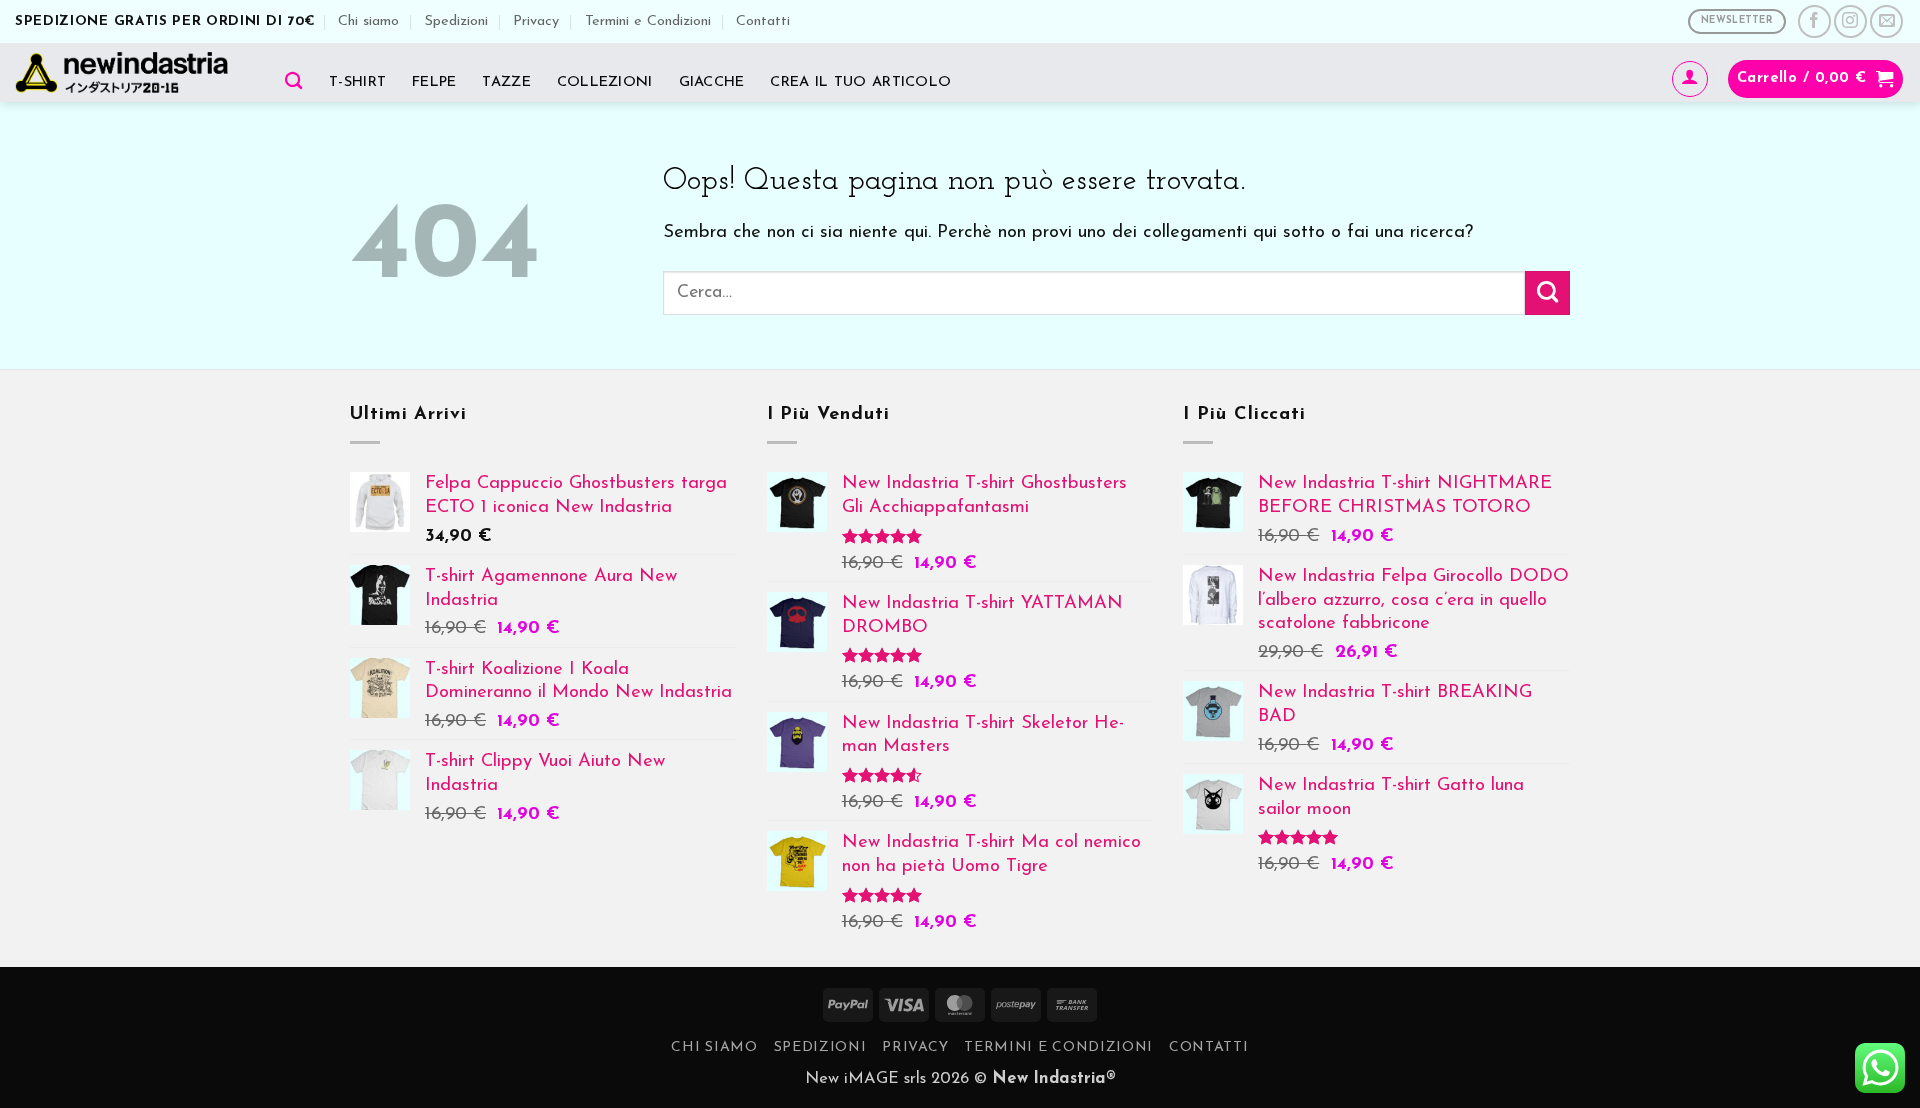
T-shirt (357, 82)
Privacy (536, 21)
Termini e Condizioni (648, 21)
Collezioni (605, 82)
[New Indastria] (128, 72)
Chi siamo (368, 21)
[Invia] (1547, 293)
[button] (1690, 79)
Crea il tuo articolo (860, 82)
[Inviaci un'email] (1886, 21)
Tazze (506, 82)
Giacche (712, 82)
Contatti (763, 21)
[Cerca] (294, 80)
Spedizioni (456, 21)
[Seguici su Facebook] (1814, 21)
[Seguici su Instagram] (1850, 21)
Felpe (434, 82)
